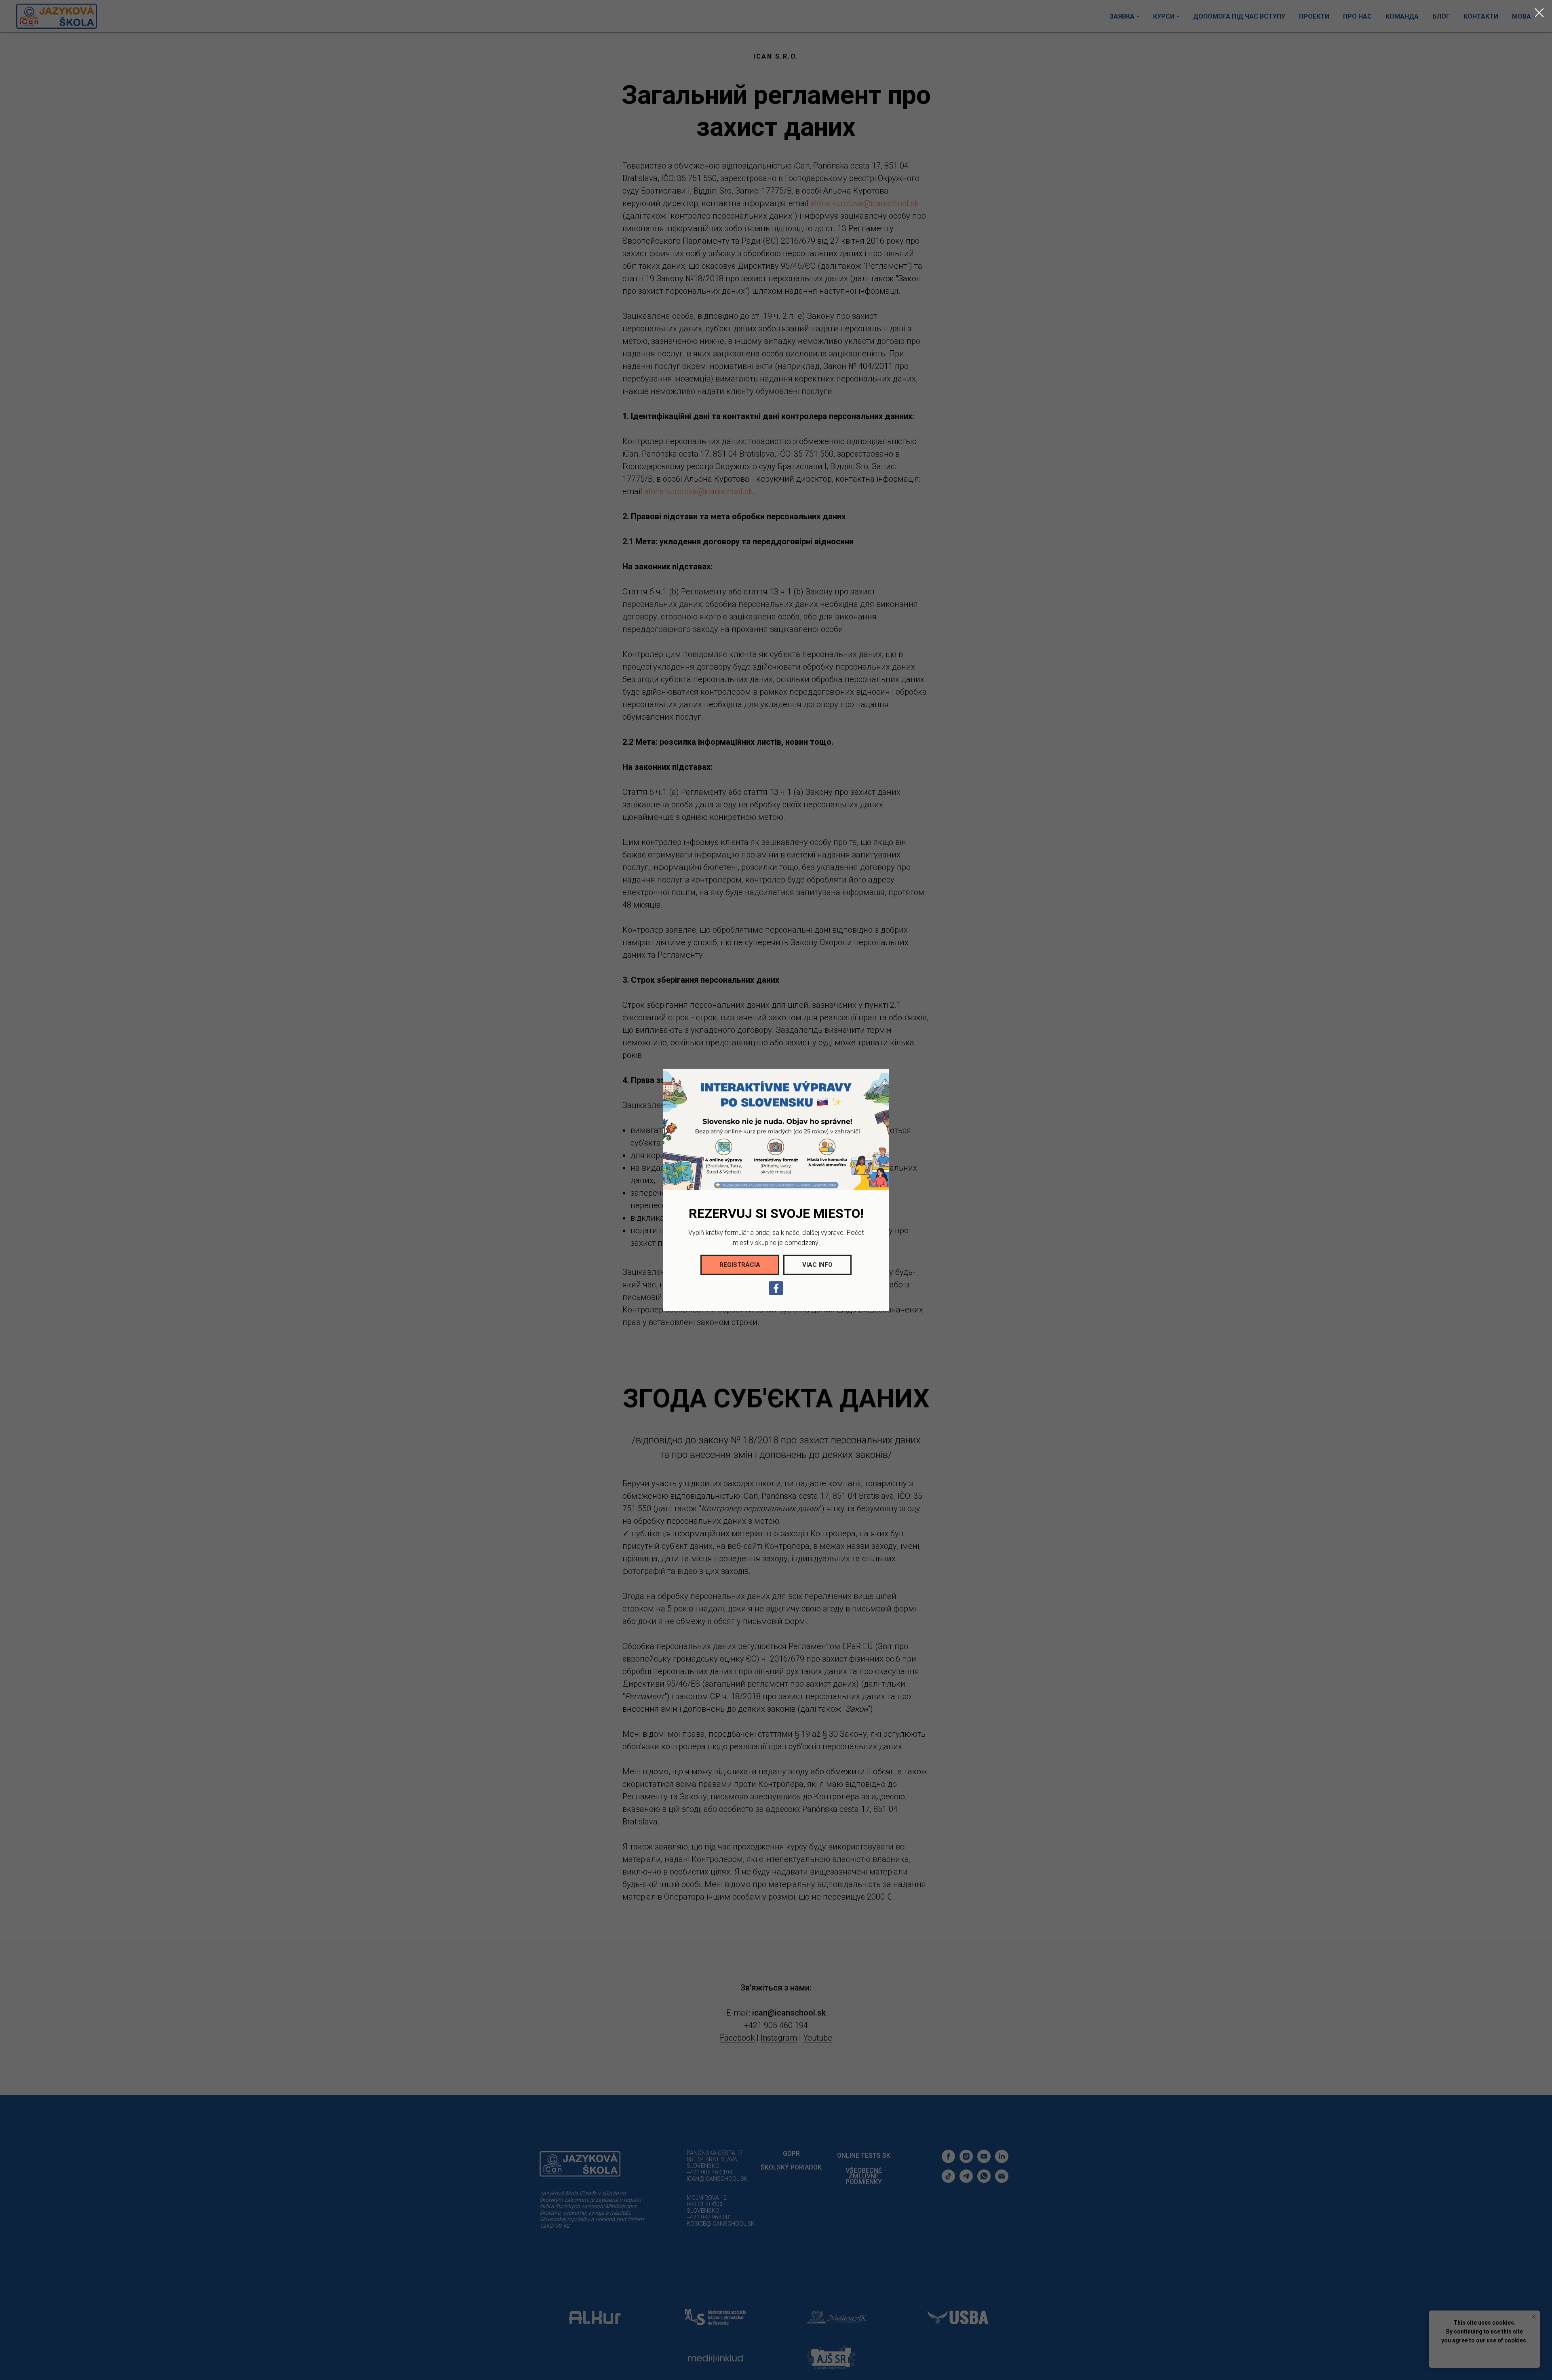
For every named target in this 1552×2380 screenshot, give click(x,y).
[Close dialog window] (1539, 13)
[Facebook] (776, 1288)
